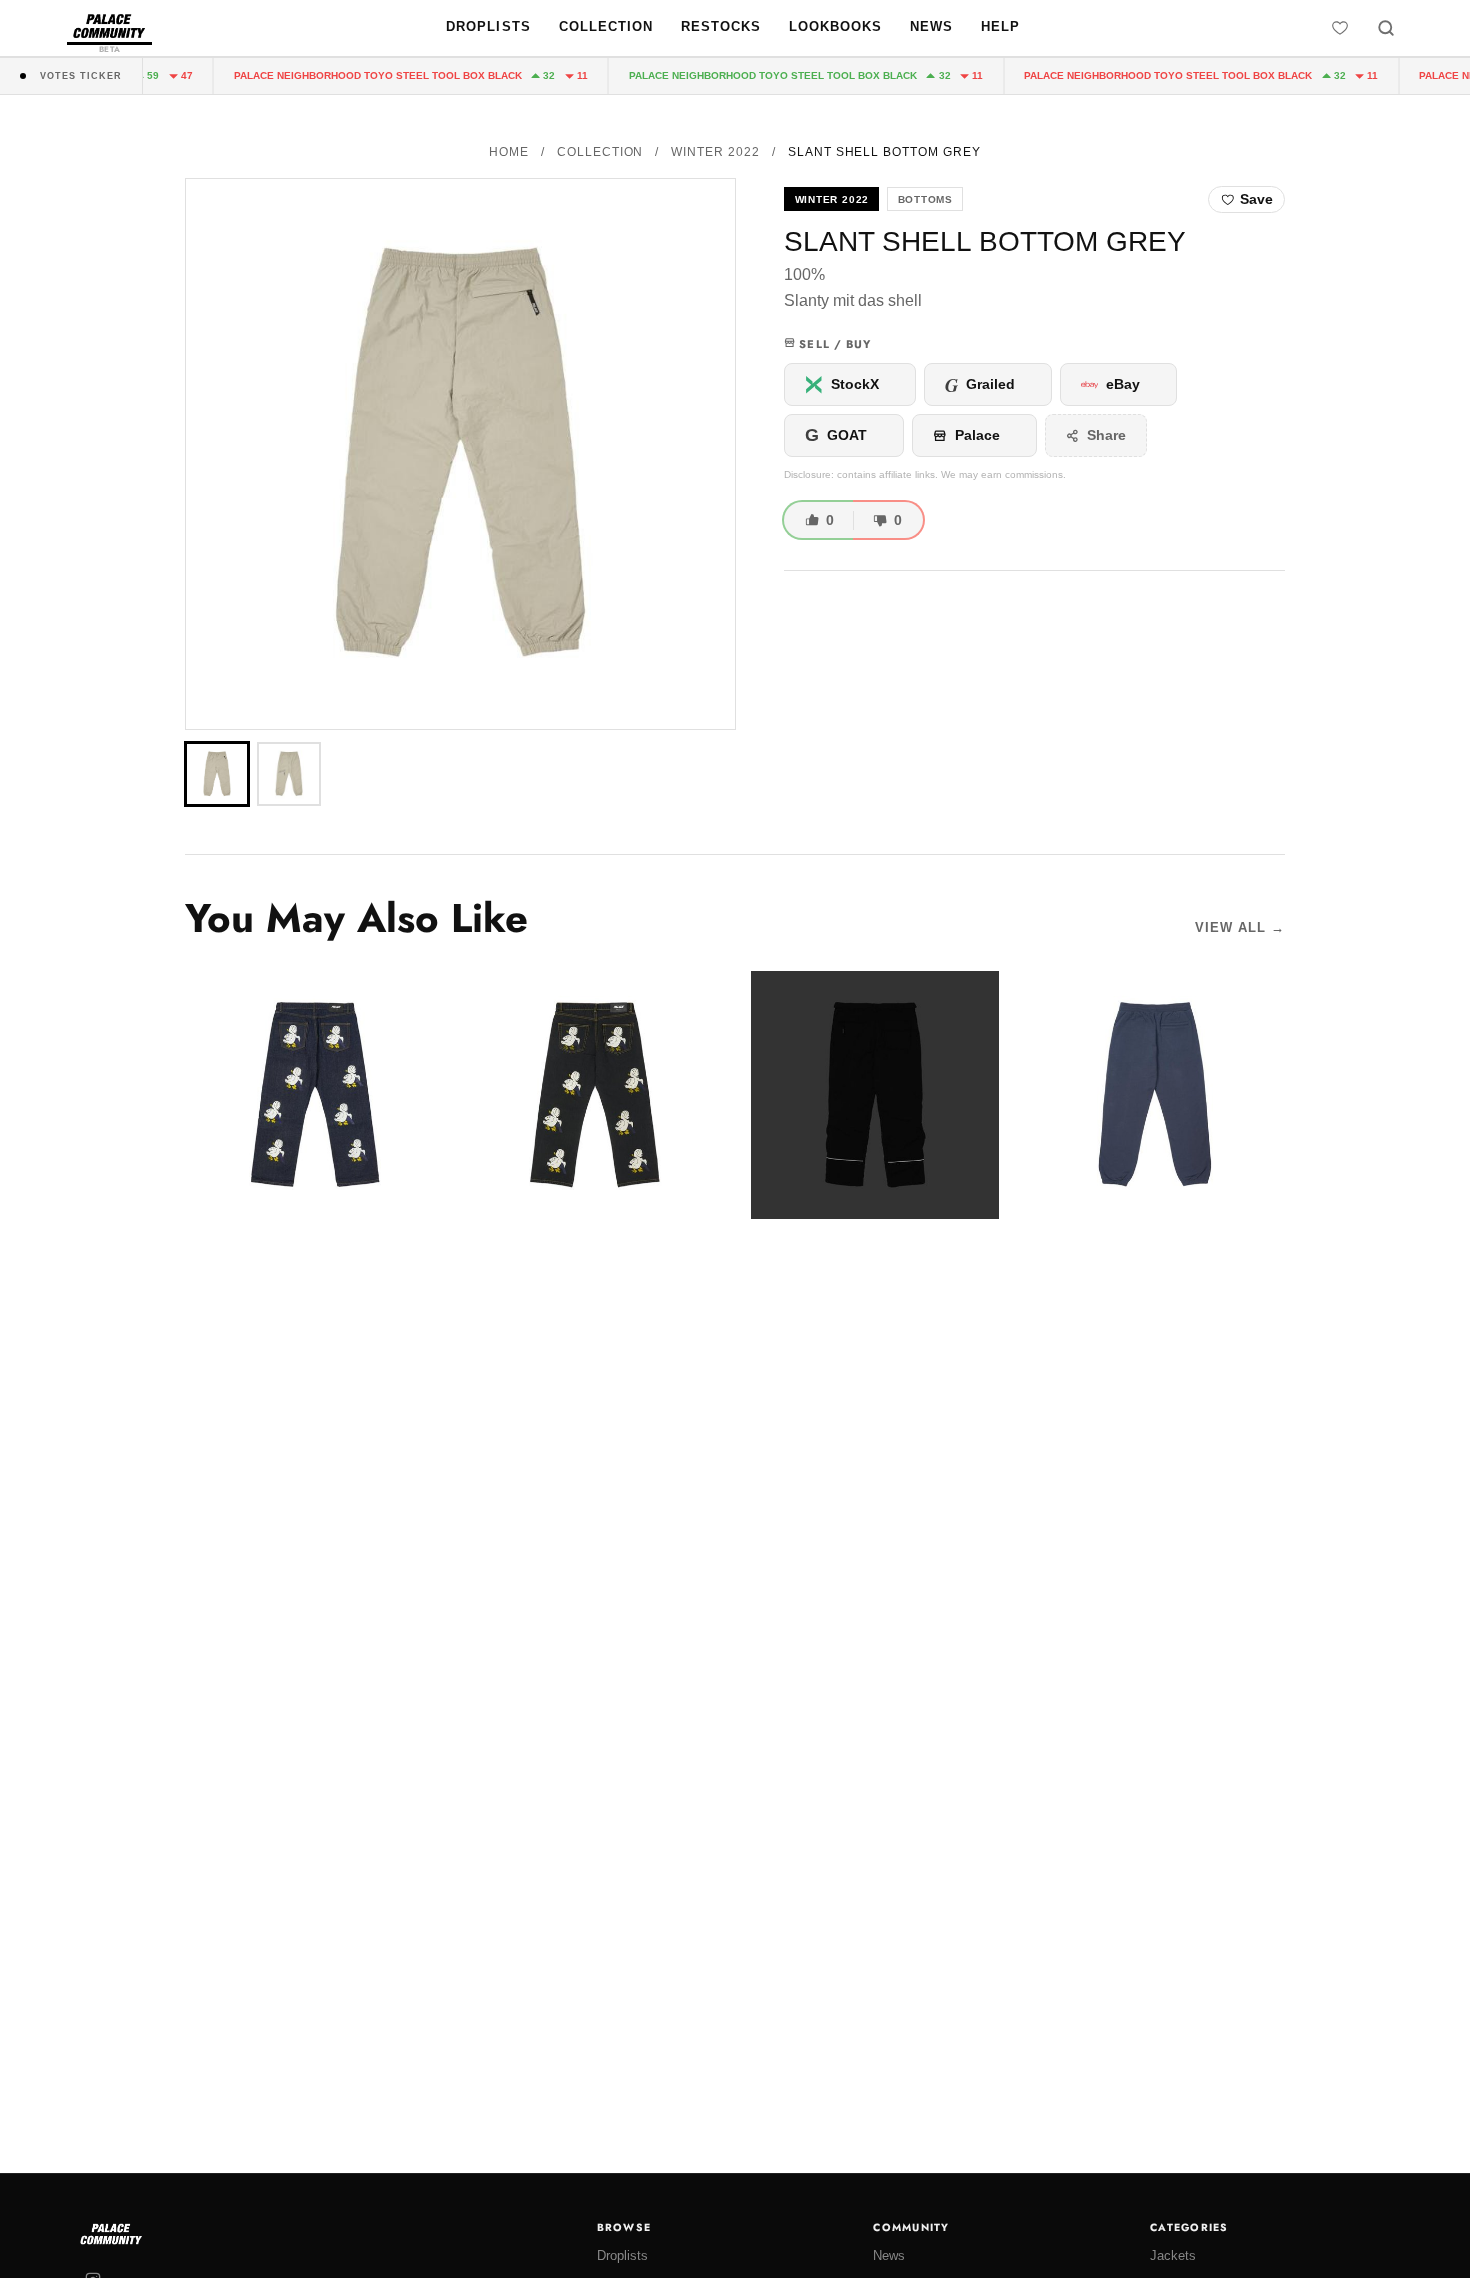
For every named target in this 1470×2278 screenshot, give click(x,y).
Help (1000, 26)
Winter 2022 (715, 152)
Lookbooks (835, 26)
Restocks (721, 26)
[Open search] (1386, 28)
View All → (1240, 927)
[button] (460, 454)
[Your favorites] (1340, 28)
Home (509, 152)
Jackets (1173, 2255)
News (931, 26)
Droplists (488, 26)
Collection (606, 26)
